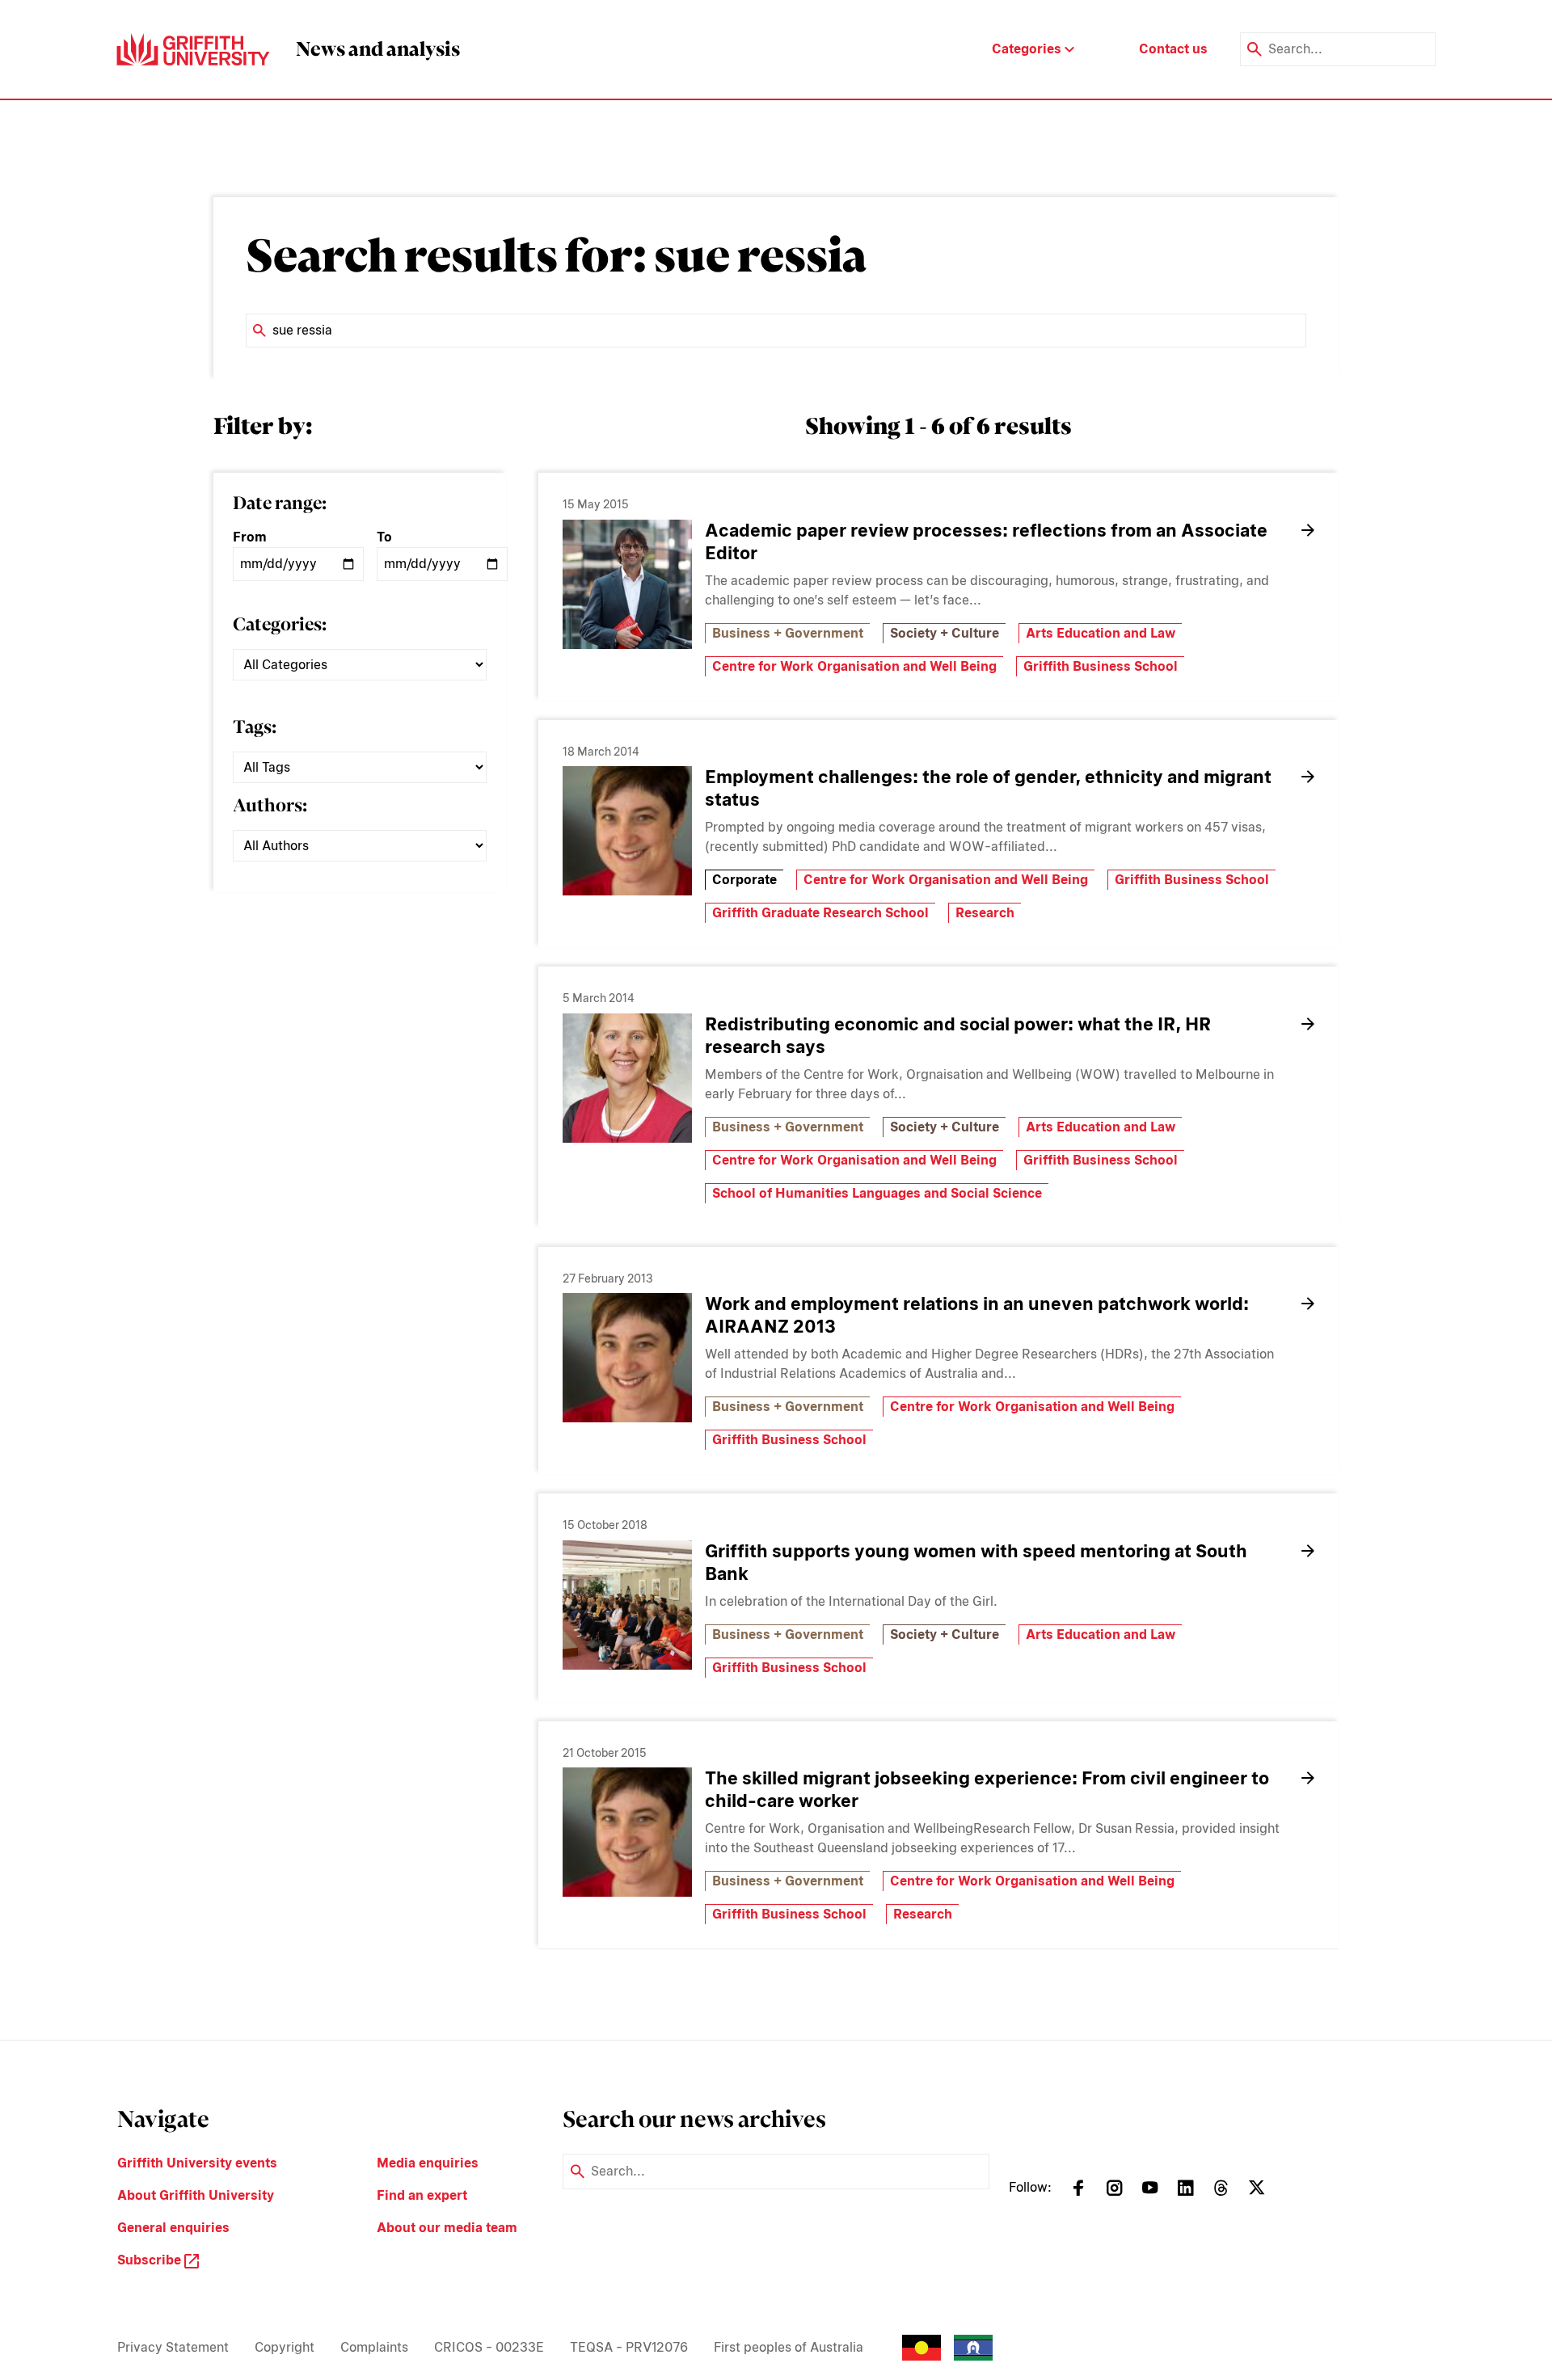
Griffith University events (197, 2163)
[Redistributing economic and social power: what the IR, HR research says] (627, 1078)
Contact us (1173, 49)
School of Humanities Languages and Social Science (877, 1193)
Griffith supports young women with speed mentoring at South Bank (976, 1562)
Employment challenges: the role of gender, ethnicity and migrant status (988, 788)
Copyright (285, 2347)
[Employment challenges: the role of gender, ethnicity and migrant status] (627, 831)
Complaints (374, 2347)
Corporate (744, 880)
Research (985, 913)
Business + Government (788, 633)
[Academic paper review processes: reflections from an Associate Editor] (627, 584)
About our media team (447, 2228)
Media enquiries (428, 2163)
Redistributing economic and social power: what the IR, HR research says (958, 1035)
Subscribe (151, 2260)
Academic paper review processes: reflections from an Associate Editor (986, 541)
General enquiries (173, 2228)
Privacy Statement (173, 2347)
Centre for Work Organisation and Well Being (854, 666)
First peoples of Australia (789, 2347)
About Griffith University (196, 2195)
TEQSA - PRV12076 (629, 2347)
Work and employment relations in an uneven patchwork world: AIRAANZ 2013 (977, 1315)
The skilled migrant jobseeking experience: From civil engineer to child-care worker (987, 1789)
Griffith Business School (1101, 666)
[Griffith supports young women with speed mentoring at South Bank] (627, 1605)
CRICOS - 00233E (489, 2347)
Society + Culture (945, 633)
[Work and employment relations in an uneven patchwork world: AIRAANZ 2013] (627, 1358)
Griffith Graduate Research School (820, 913)
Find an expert (422, 2195)
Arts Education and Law (1101, 633)
